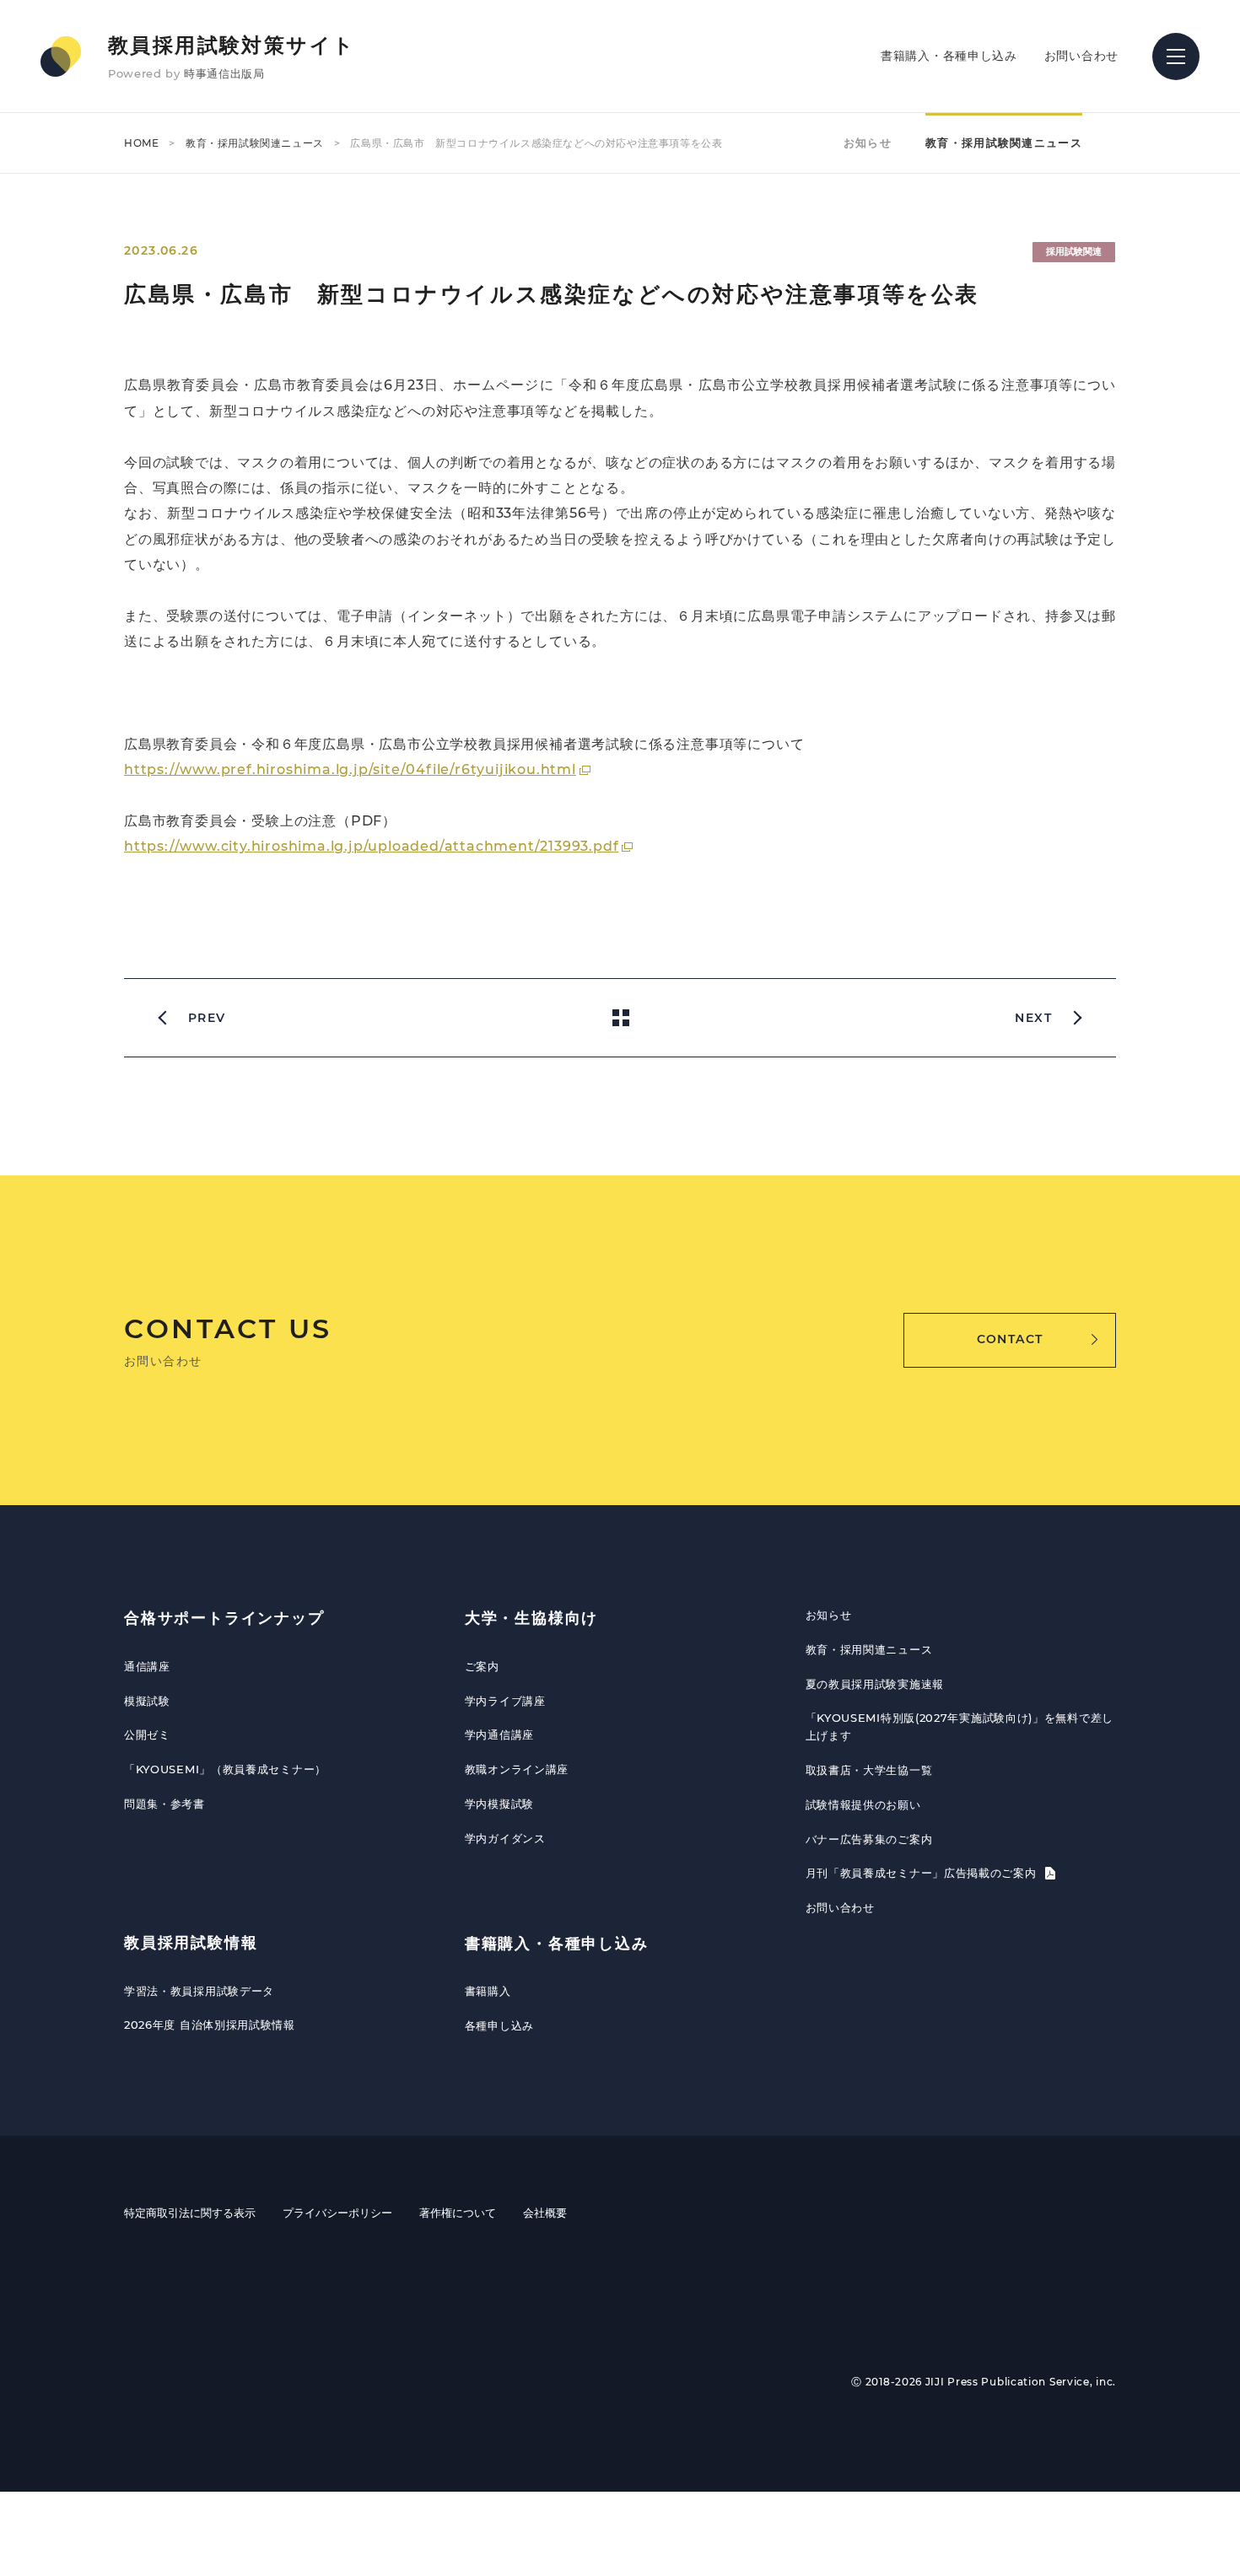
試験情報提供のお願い (863, 1804)
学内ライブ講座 (505, 1701)
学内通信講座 (499, 1734)
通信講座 (147, 1666)
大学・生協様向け (531, 1618)
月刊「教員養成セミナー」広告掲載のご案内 (923, 1873)
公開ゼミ (147, 1734)
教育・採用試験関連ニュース (255, 143)
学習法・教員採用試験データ (199, 1991)
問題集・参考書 (164, 1804)
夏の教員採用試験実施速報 (875, 1684)
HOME (141, 143)
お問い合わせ (1081, 56)
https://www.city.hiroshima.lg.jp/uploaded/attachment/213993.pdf (371, 846)
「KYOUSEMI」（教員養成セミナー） (225, 1769)
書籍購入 (488, 1991)
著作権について (458, 2213)
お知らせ (868, 143)
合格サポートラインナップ (224, 1618)
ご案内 (482, 1666)
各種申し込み (499, 2025)
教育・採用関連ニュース (869, 1649)
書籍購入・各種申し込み (949, 56)
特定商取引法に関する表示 (190, 2213)
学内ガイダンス (505, 1838)
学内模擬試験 (499, 1804)
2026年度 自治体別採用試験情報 (210, 2025)
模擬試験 (147, 1701)
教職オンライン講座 (517, 1769)
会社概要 (545, 2213)
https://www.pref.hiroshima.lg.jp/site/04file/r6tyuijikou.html (350, 769)
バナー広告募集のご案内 (869, 1839)
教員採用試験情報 (191, 1943)
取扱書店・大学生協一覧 (869, 1770)
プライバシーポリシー (337, 2213)
